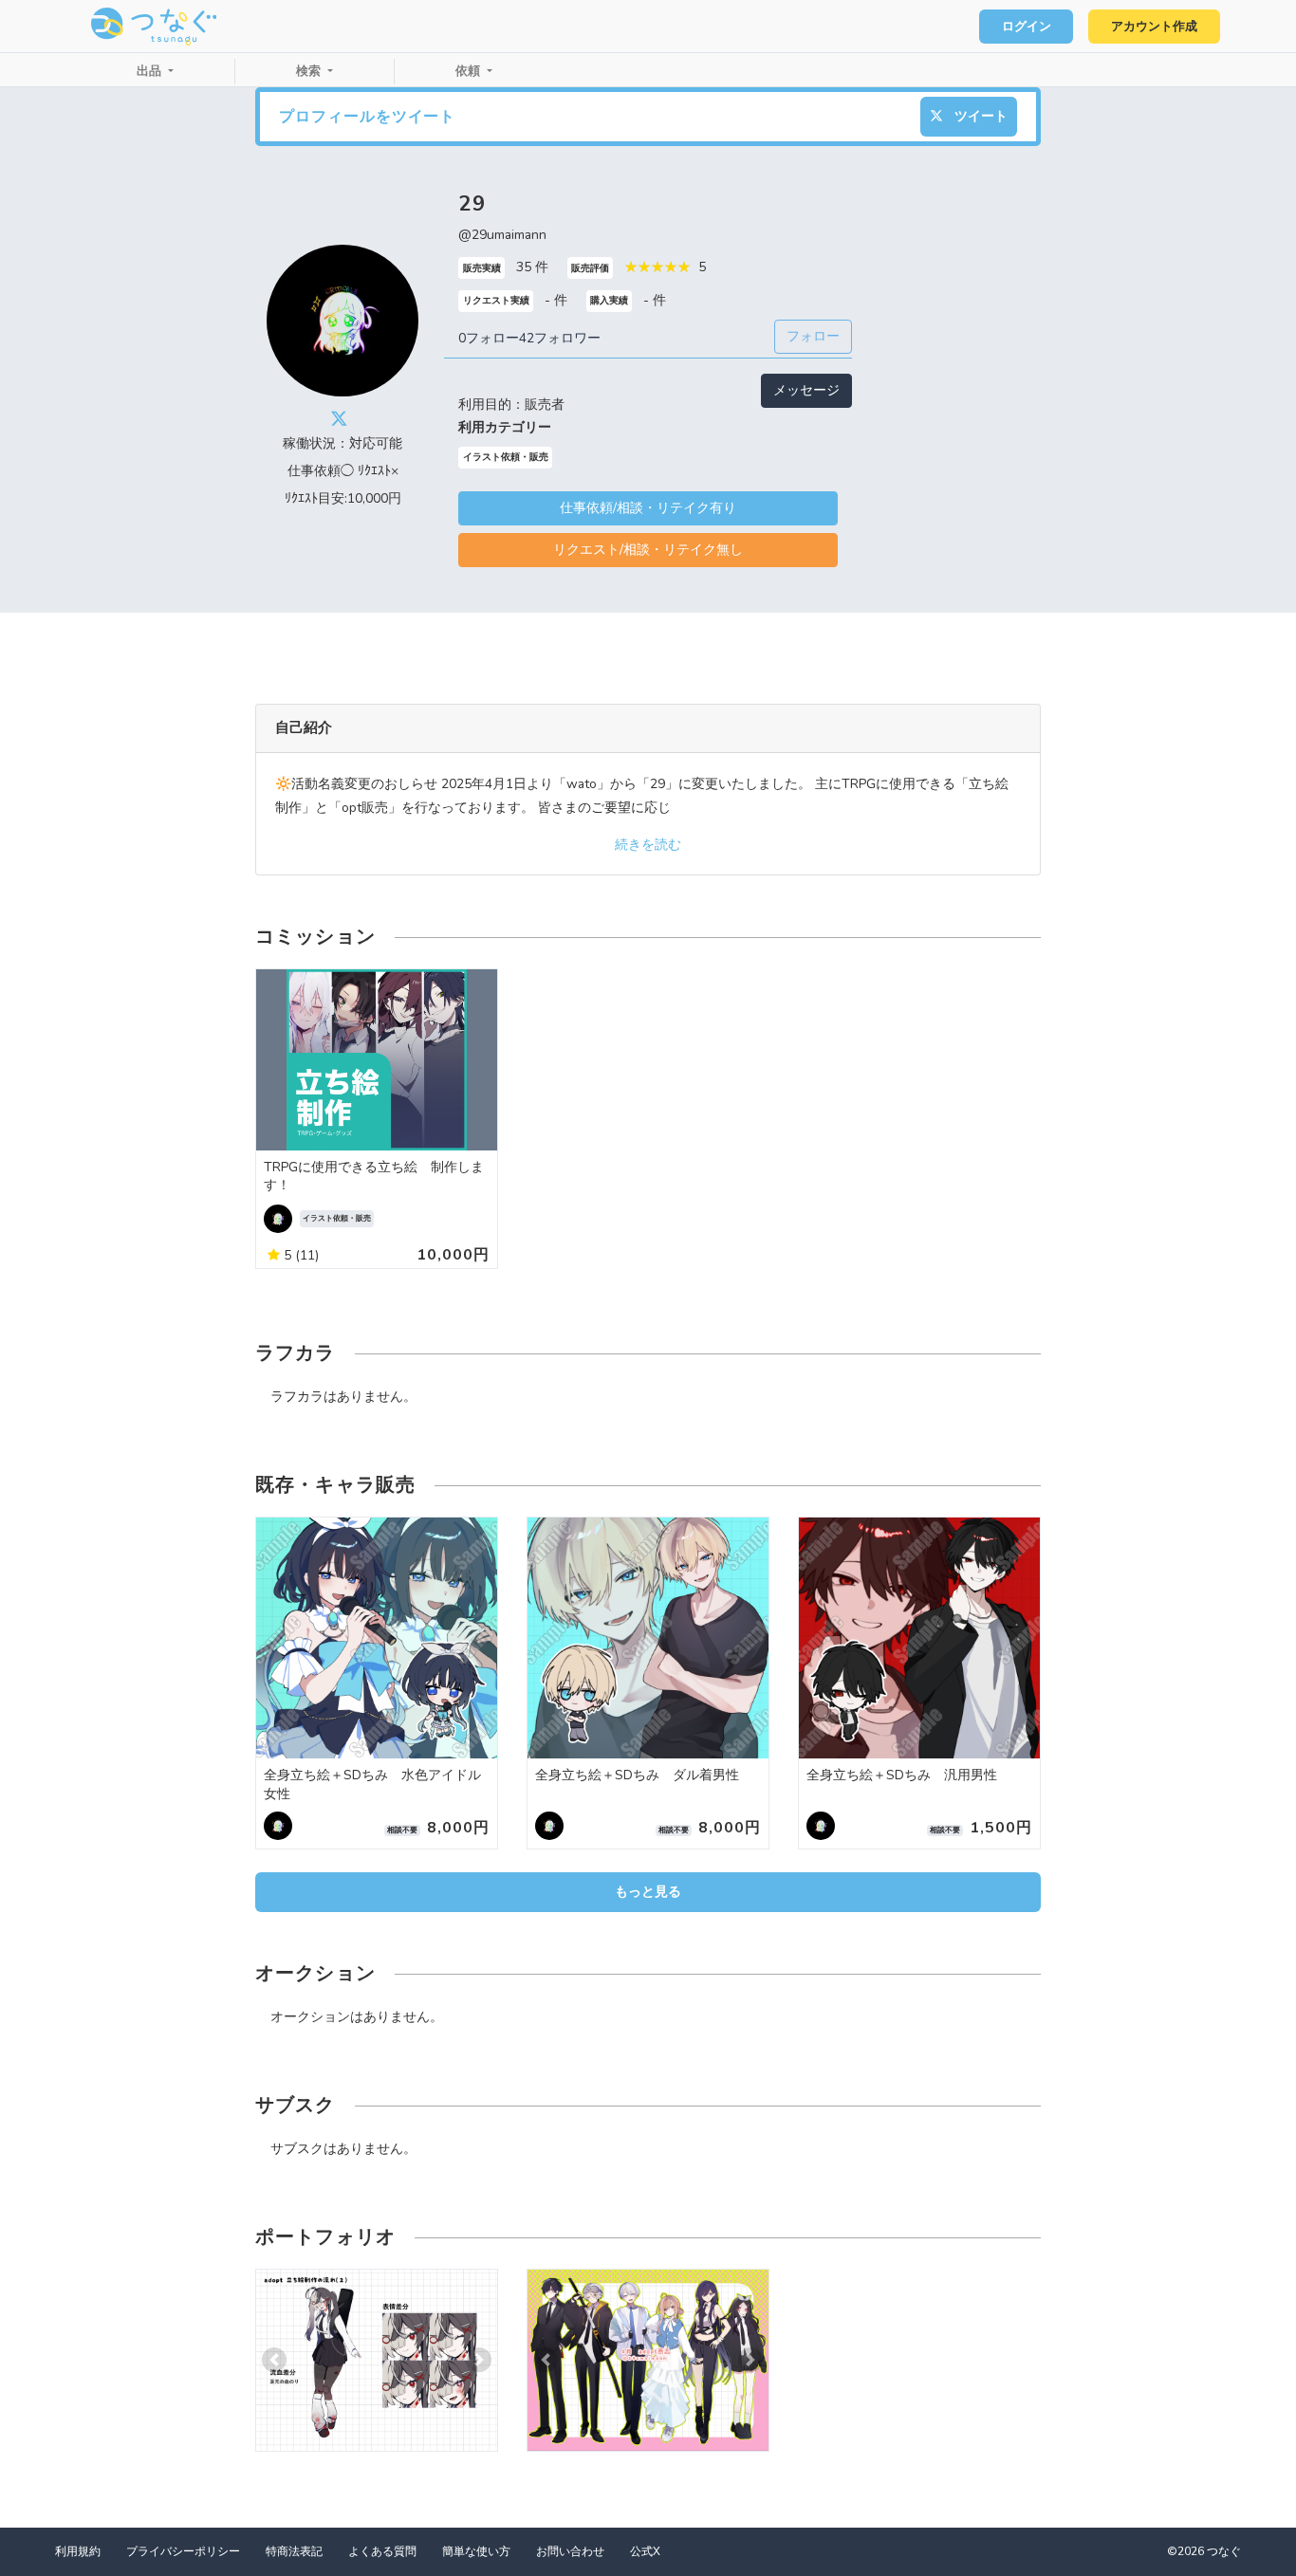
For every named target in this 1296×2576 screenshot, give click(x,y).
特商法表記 (294, 2551)
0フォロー (489, 338)
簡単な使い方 (476, 2551)
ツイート (979, 116)
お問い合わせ (570, 2551)
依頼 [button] (470, 71)
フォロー (813, 336)
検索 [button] (310, 71)
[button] (274, 2360)
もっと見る (648, 1892)
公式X (645, 2551)
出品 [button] (151, 71)
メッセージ (806, 390)
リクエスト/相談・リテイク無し (648, 550)
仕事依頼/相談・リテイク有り (648, 508)
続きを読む (648, 845)
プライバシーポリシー (183, 2551)
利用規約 (78, 2551)
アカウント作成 (1154, 27)
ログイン (1027, 27)
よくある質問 (382, 2551)
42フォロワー (560, 338)
